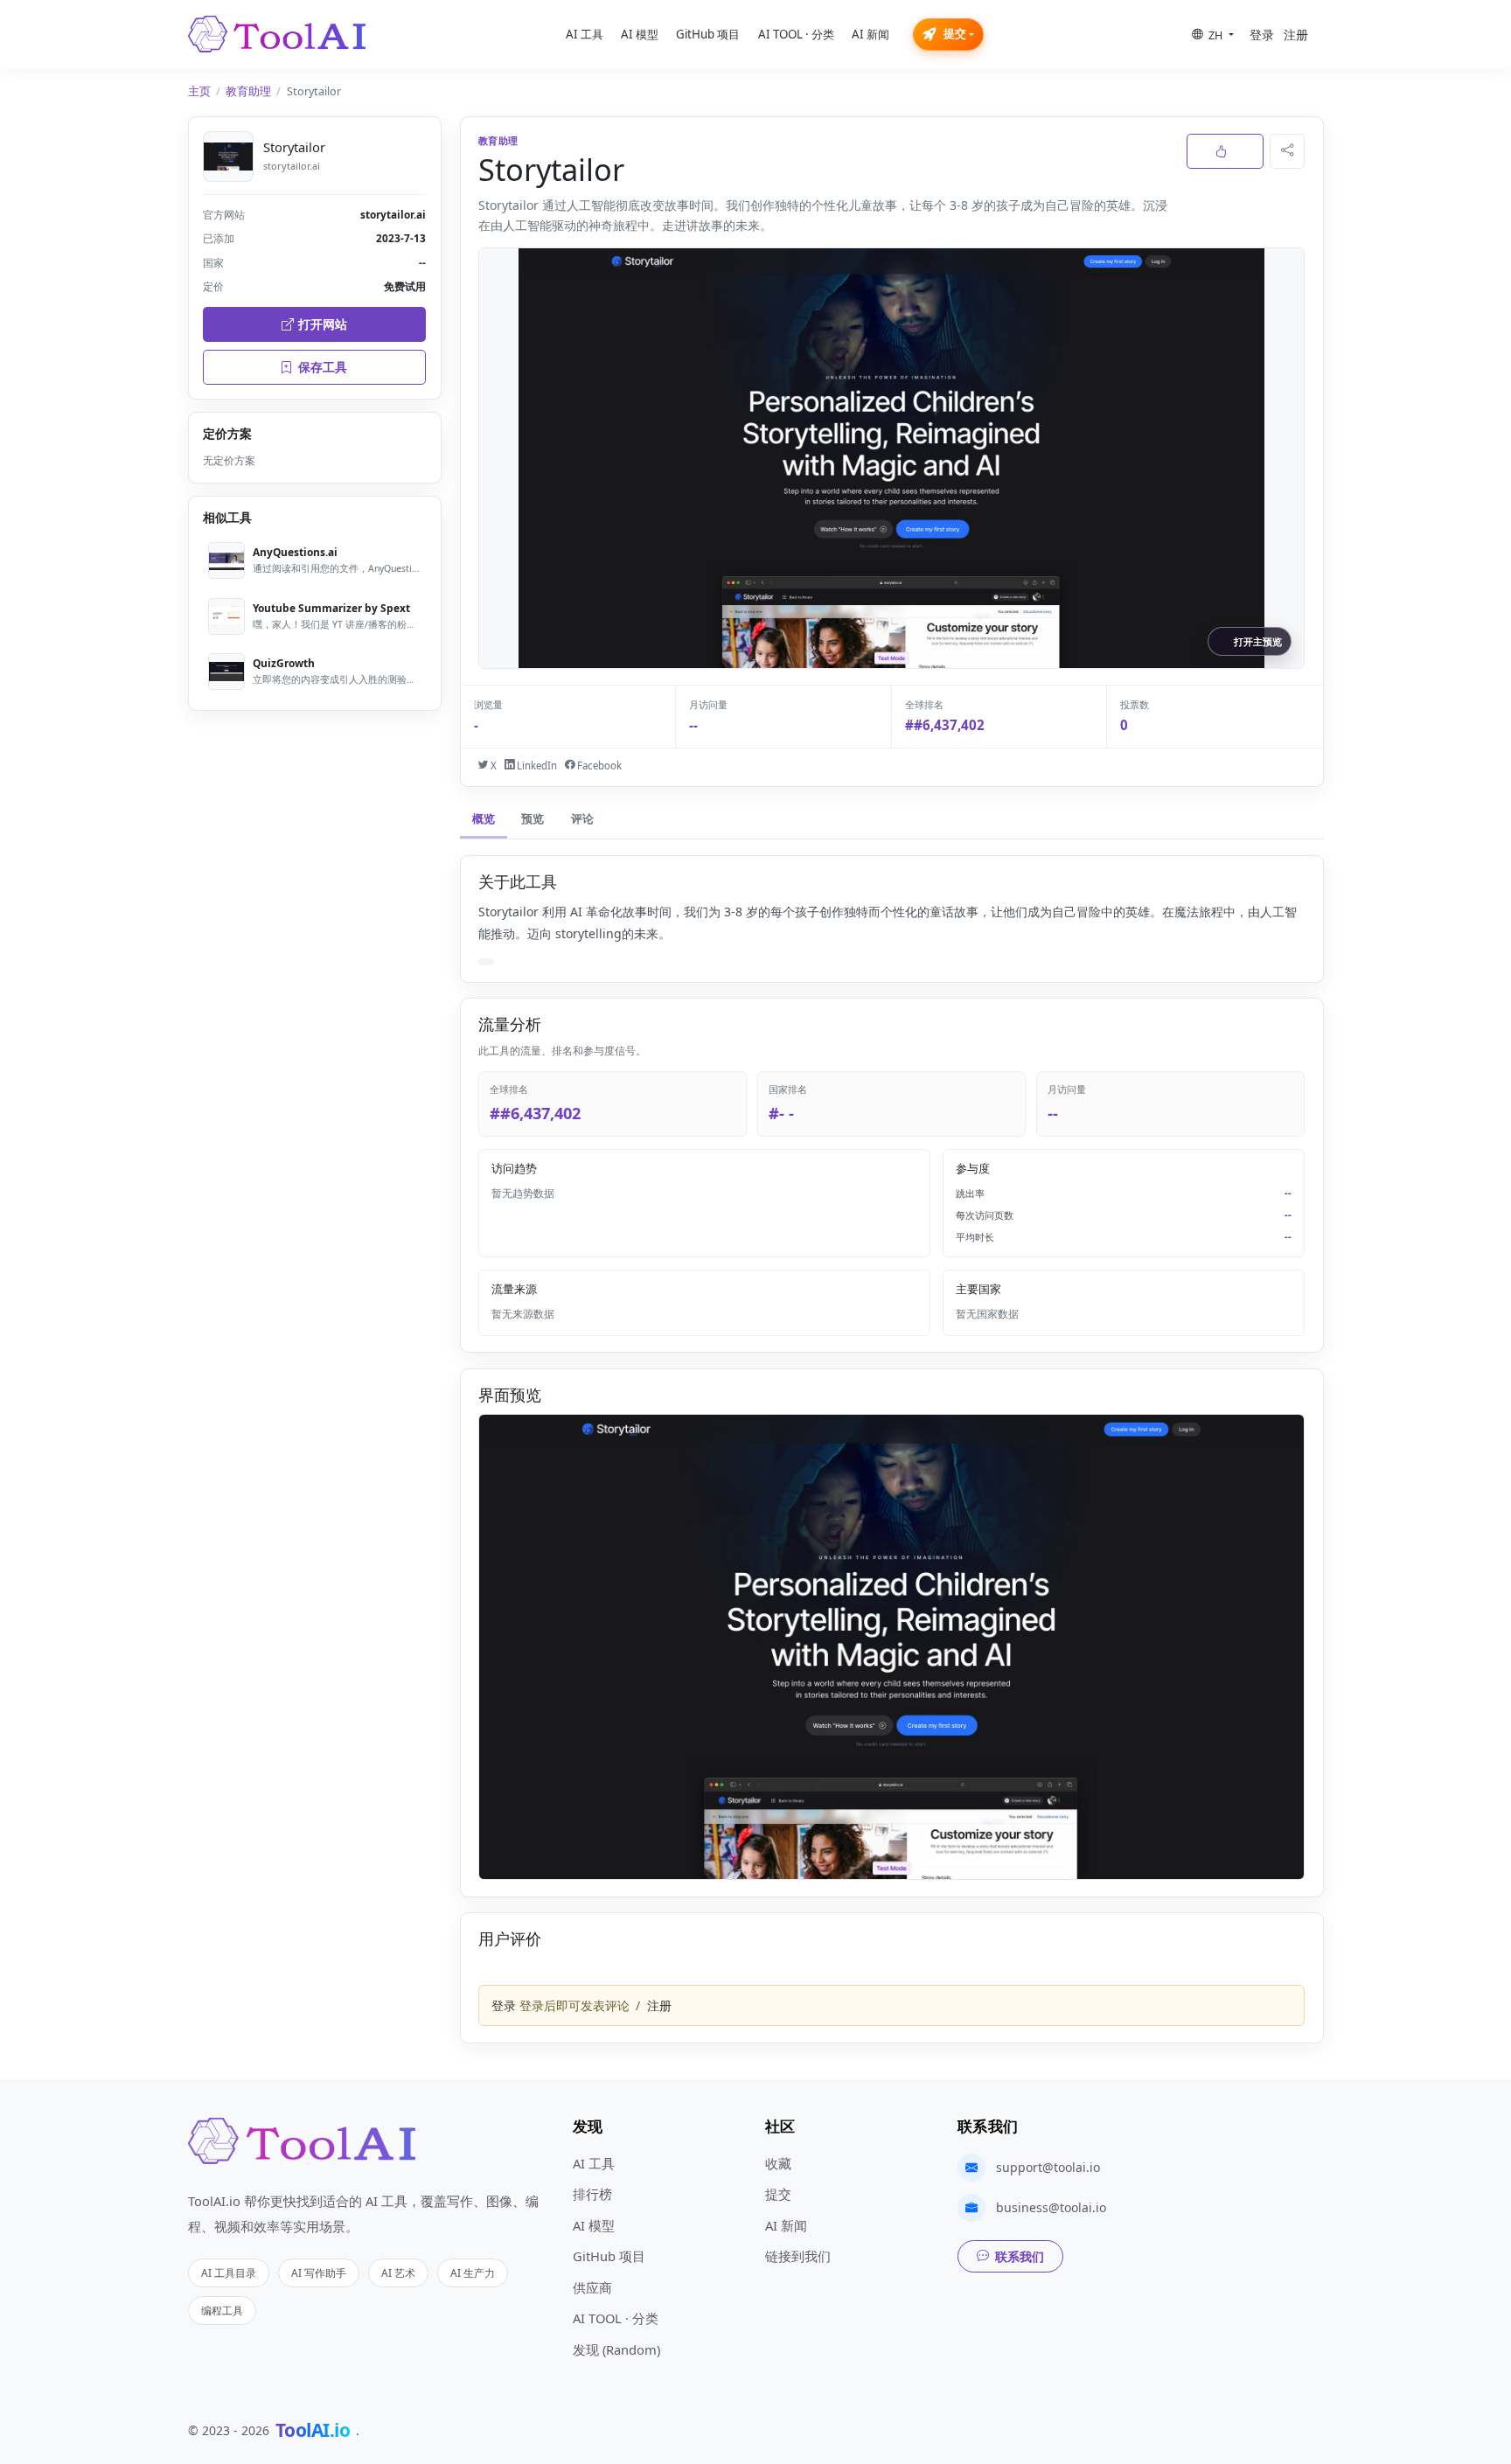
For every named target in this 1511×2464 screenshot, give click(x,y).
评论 (582, 819)
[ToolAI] (277, 34)
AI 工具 (585, 34)
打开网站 (323, 324)
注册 (1296, 35)
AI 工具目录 (229, 2273)
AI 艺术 (398, 2273)
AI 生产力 (473, 2273)
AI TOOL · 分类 (796, 34)
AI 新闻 (870, 34)
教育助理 (248, 91)
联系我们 (1020, 2256)
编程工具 (222, 2310)
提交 (955, 34)
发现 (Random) (616, 2349)
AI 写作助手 (319, 2273)
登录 (1262, 35)
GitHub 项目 (708, 34)
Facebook (598, 766)
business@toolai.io (1051, 2207)
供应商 (592, 2287)
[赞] (1225, 151)
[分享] (1287, 151)
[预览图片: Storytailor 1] (891, 1647)
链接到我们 (798, 2256)
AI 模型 (640, 34)
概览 (484, 819)
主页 (199, 91)
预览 (533, 819)
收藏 (778, 2163)
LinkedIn (536, 766)
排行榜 (592, 2194)
